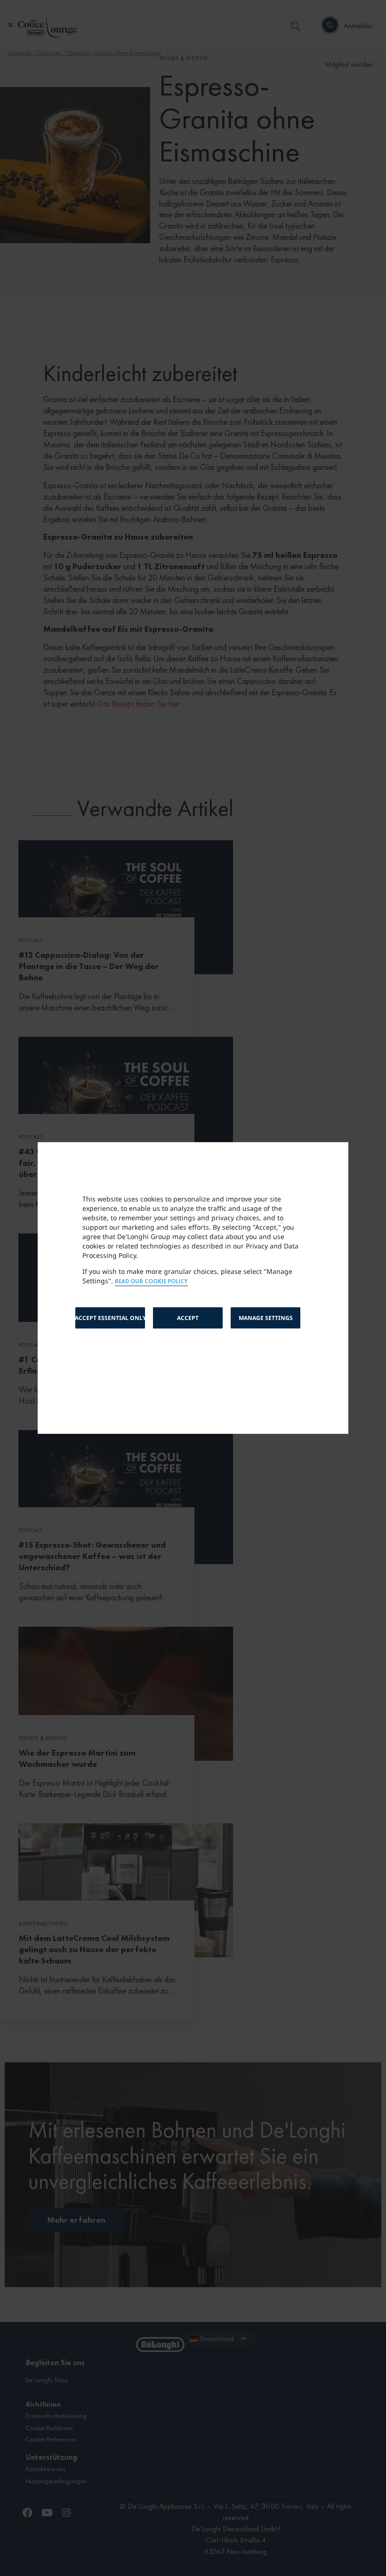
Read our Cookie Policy (151, 1282)
